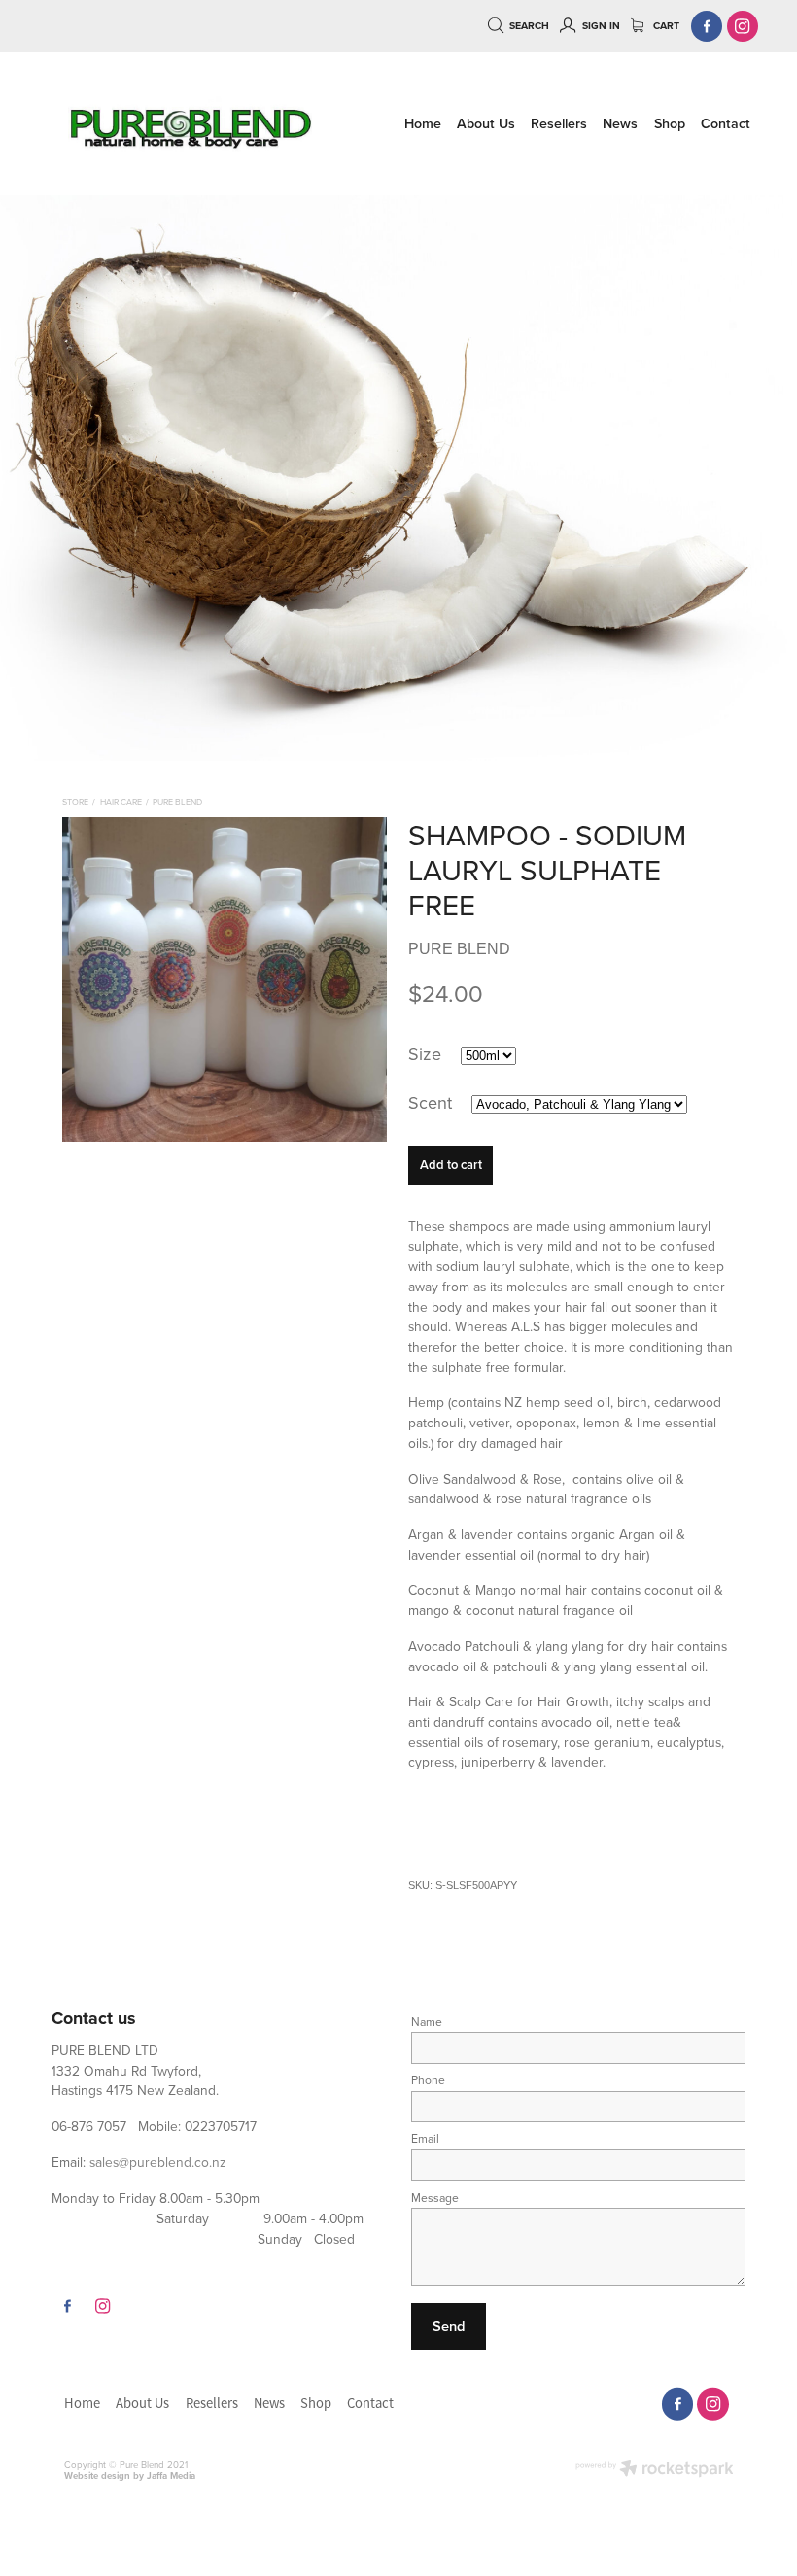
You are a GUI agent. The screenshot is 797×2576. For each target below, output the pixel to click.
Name (427, 2022)
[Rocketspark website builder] (655, 2470)
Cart (665, 26)
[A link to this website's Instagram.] (743, 27)
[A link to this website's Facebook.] (707, 27)
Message (435, 2198)
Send (449, 2326)
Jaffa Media (171, 2475)
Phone (428, 2080)
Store (75, 801)
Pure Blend (177, 801)
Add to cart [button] (451, 1165)
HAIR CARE (121, 801)
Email (425, 2139)
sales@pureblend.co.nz (158, 2162)
